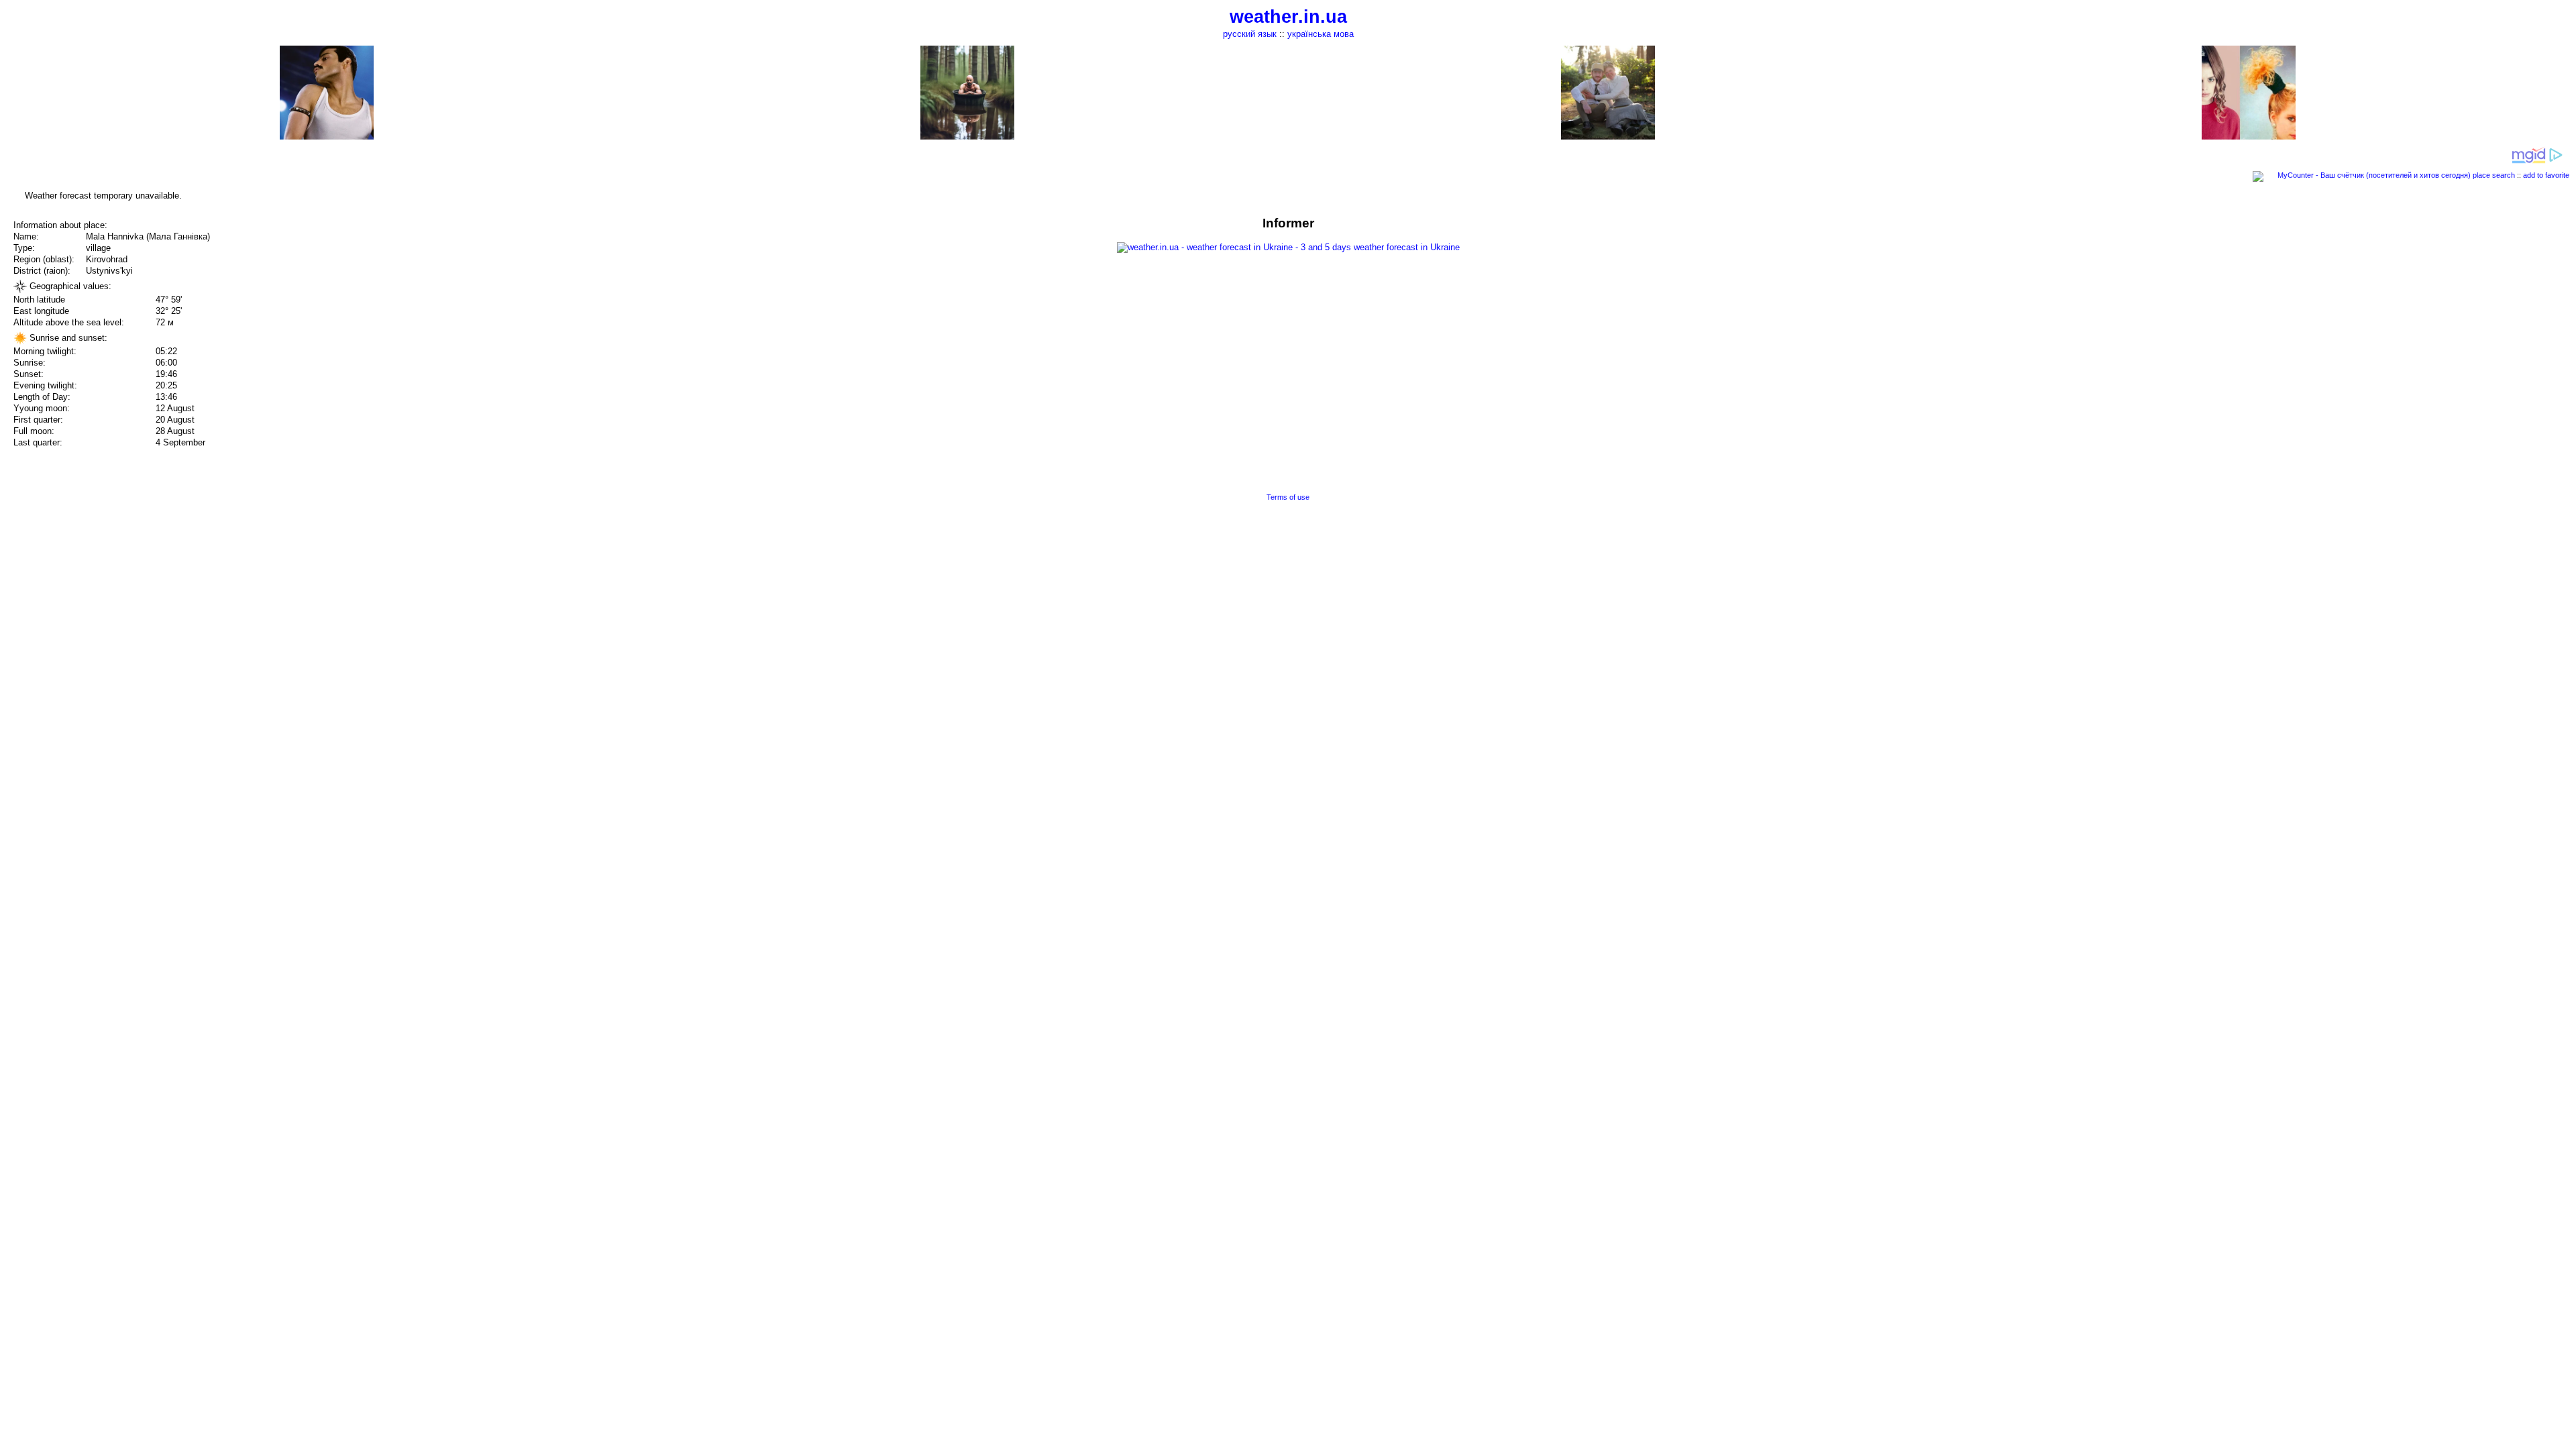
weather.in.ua (1288, 17)
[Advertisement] (2440, 310)
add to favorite (2546, 175)
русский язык (1250, 34)
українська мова (1321, 34)
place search (2494, 175)
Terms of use (1288, 497)
